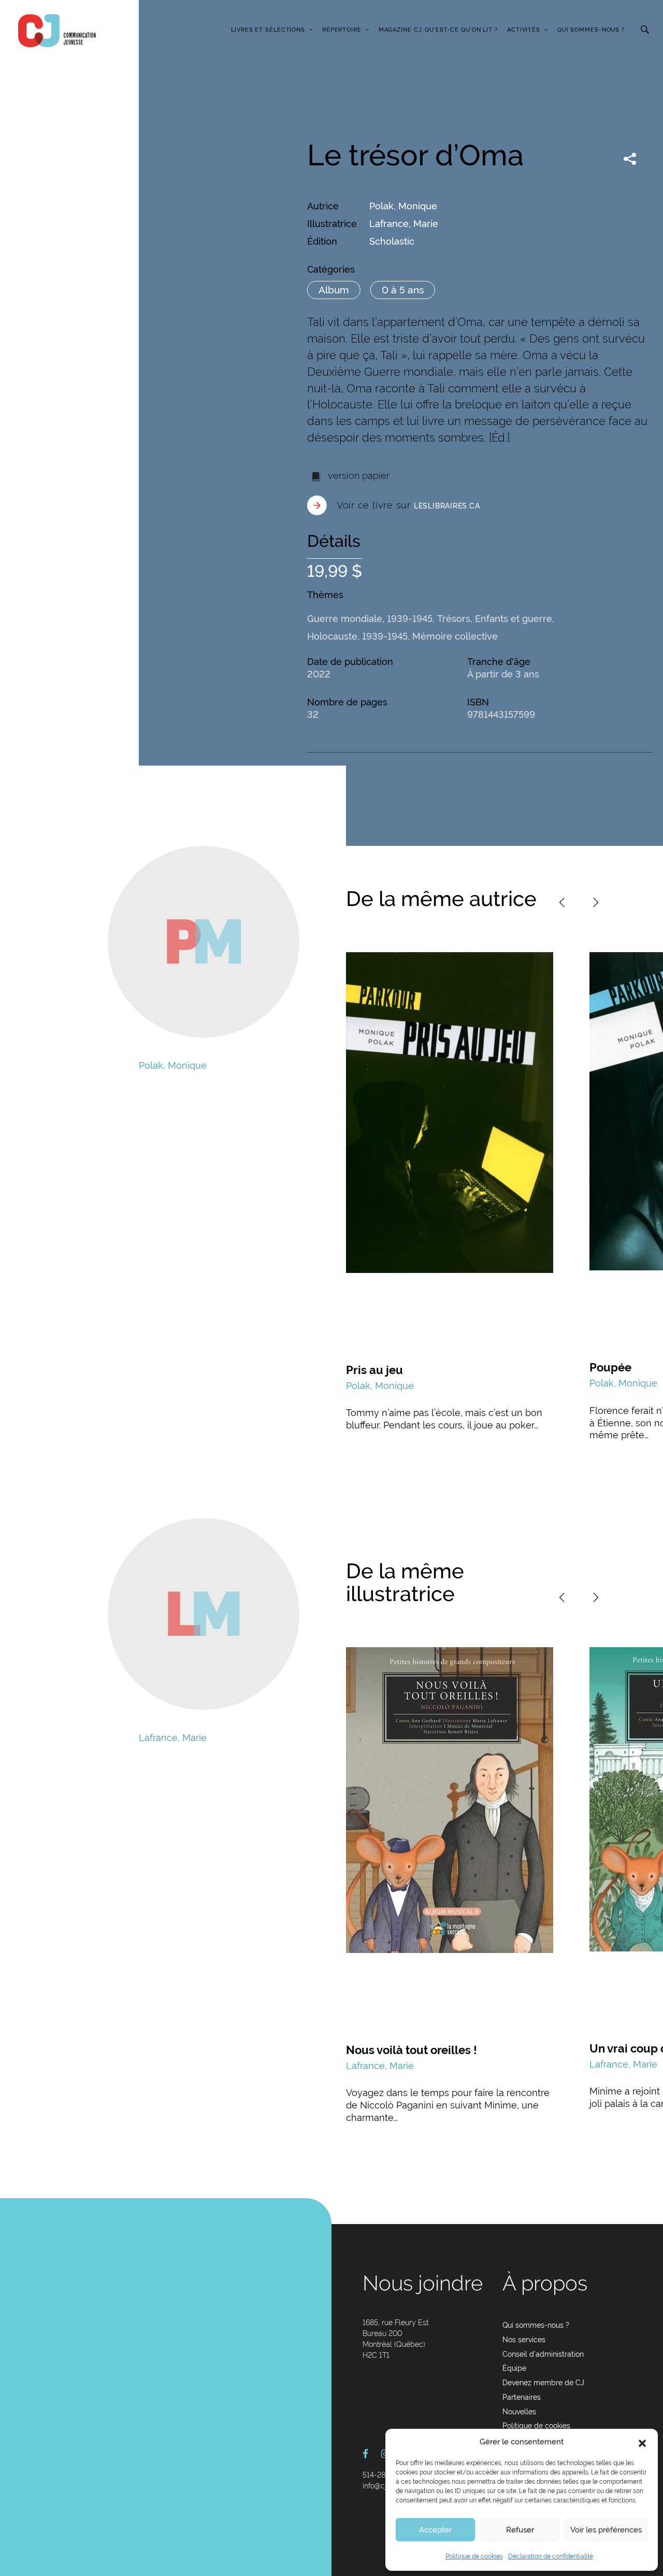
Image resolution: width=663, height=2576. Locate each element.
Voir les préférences (606, 2530)
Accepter (435, 2530)
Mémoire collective (455, 636)
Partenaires (522, 2397)
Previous (562, 902)
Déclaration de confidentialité (551, 2556)
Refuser (520, 2530)
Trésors (454, 619)
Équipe (514, 2368)
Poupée (610, 1367)
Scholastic (392, 241)
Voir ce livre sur (408, 505)
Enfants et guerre (514, 619)
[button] (642, 2442)
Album (334, 290)
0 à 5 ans (403, 290)
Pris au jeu (374, 1370)
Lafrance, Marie (404, 224)
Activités (524, 30)
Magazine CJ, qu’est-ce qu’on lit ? (438, 30)
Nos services (524, 2340)
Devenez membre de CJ (543, 2383)
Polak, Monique (403, 206)
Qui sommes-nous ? (591, 30)
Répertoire (342, 30)
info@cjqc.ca (384, 2486)
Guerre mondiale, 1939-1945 (370, 619)
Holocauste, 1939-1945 (357, 636)
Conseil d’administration (543, 2354)
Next (596, 902)
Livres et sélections (268, 30)
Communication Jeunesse (57, 31)
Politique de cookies (474, 2556)
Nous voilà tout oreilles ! (412, 2050)
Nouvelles (519, 2412)
